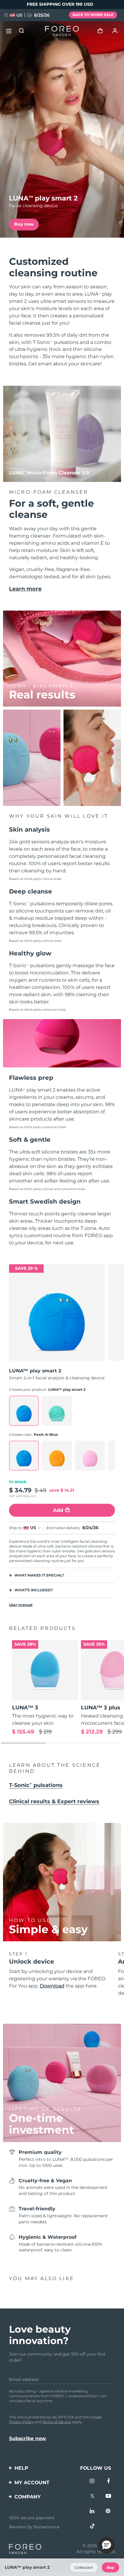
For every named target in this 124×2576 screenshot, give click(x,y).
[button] (107, 2545)
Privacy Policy (21, 2422)
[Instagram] (92, 2482)
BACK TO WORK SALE (93, 15)
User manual (21, 1605)
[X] (92, 2497)
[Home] (62, 31)
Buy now (24, 224)
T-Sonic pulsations (36, 1785)
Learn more (25, 589)
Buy (110, 2567)
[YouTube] (108, 2497)
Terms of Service (57, 2422)
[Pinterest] (108, 2512)
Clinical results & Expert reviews (54, 1801)
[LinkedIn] (92, 2512)
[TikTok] (92, 2527)
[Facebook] (108, 2482)
